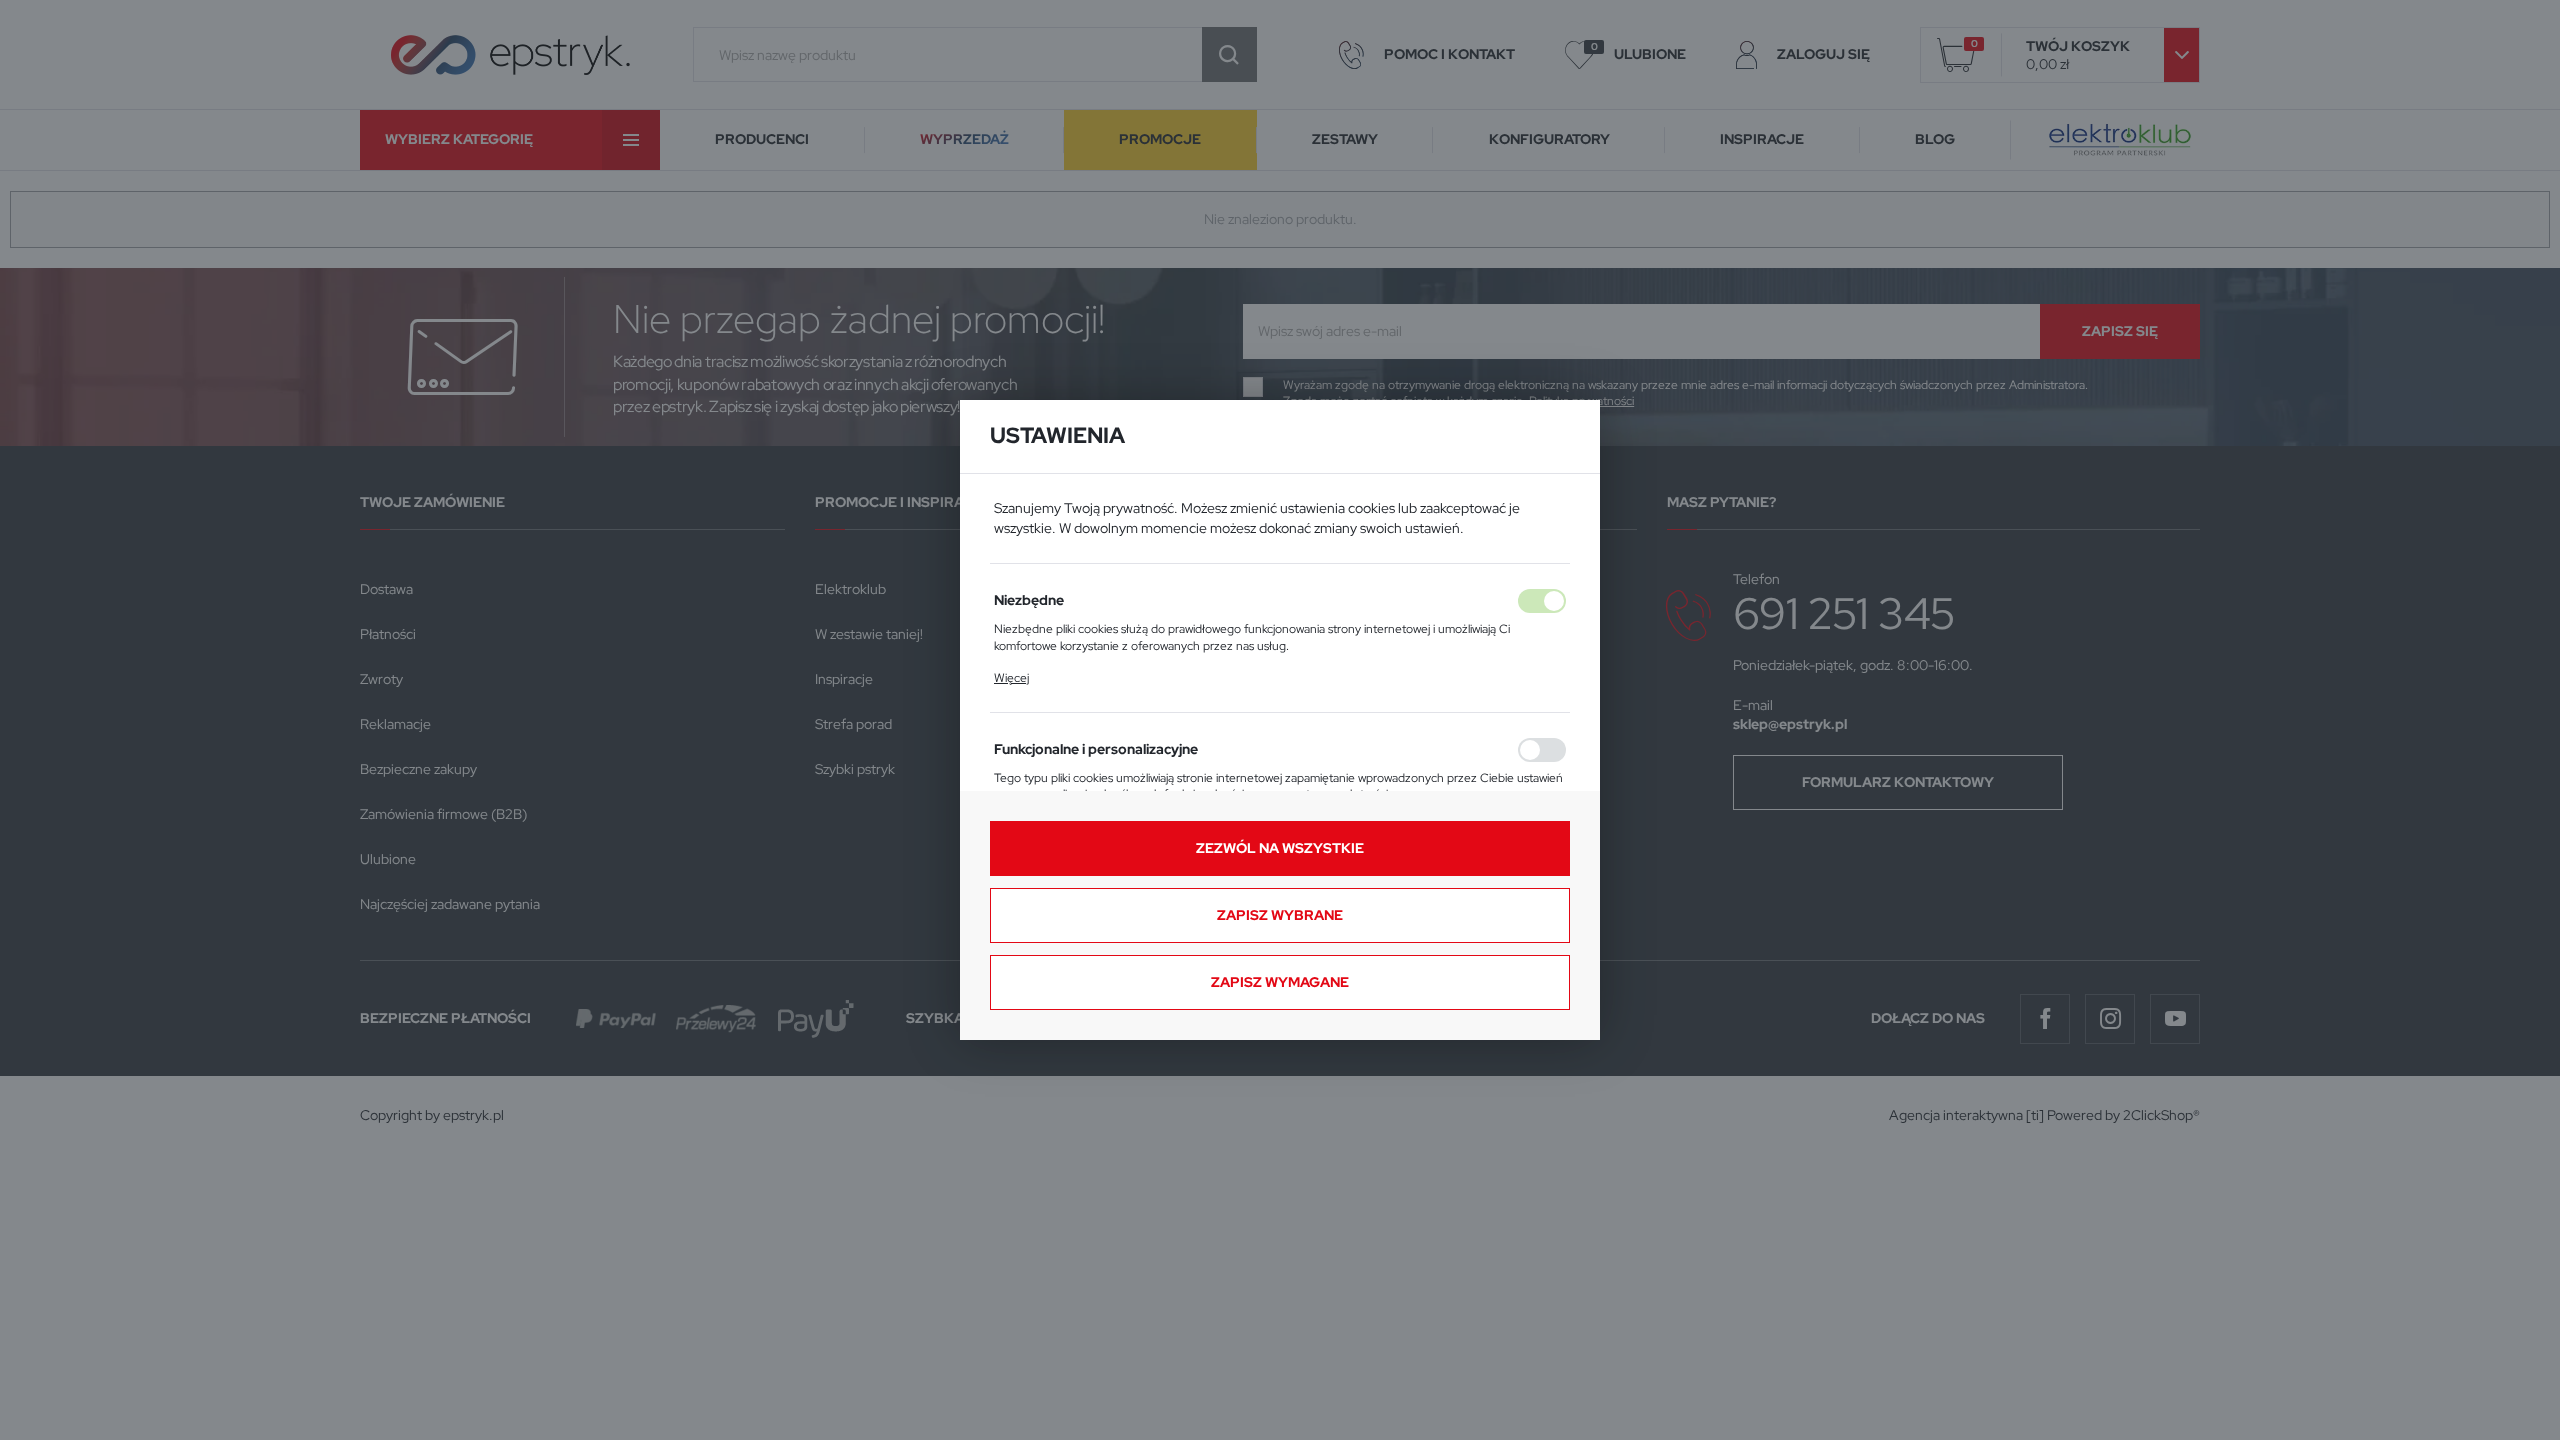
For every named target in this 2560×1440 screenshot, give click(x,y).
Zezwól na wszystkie (1280, 848)
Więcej (1011, 678)
